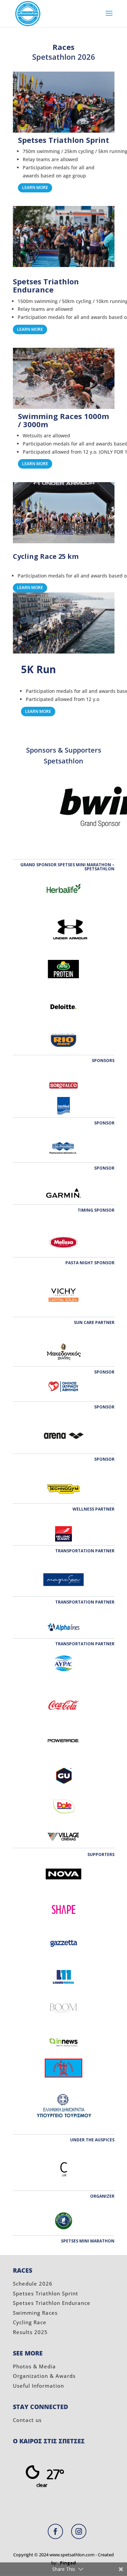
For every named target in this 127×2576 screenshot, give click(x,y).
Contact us (27, 2420)
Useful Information (38, 2386)
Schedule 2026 (33, 2284)
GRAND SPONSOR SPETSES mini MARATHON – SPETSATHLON (67, 867)
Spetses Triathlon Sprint (46, 2293)
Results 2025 (30, 2332)
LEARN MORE (35, 187)
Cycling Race (30, 2322)
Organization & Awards (44, 2376)
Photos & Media (34, 2366)
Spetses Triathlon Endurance (52, 2303)
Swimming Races (35, 2313)
